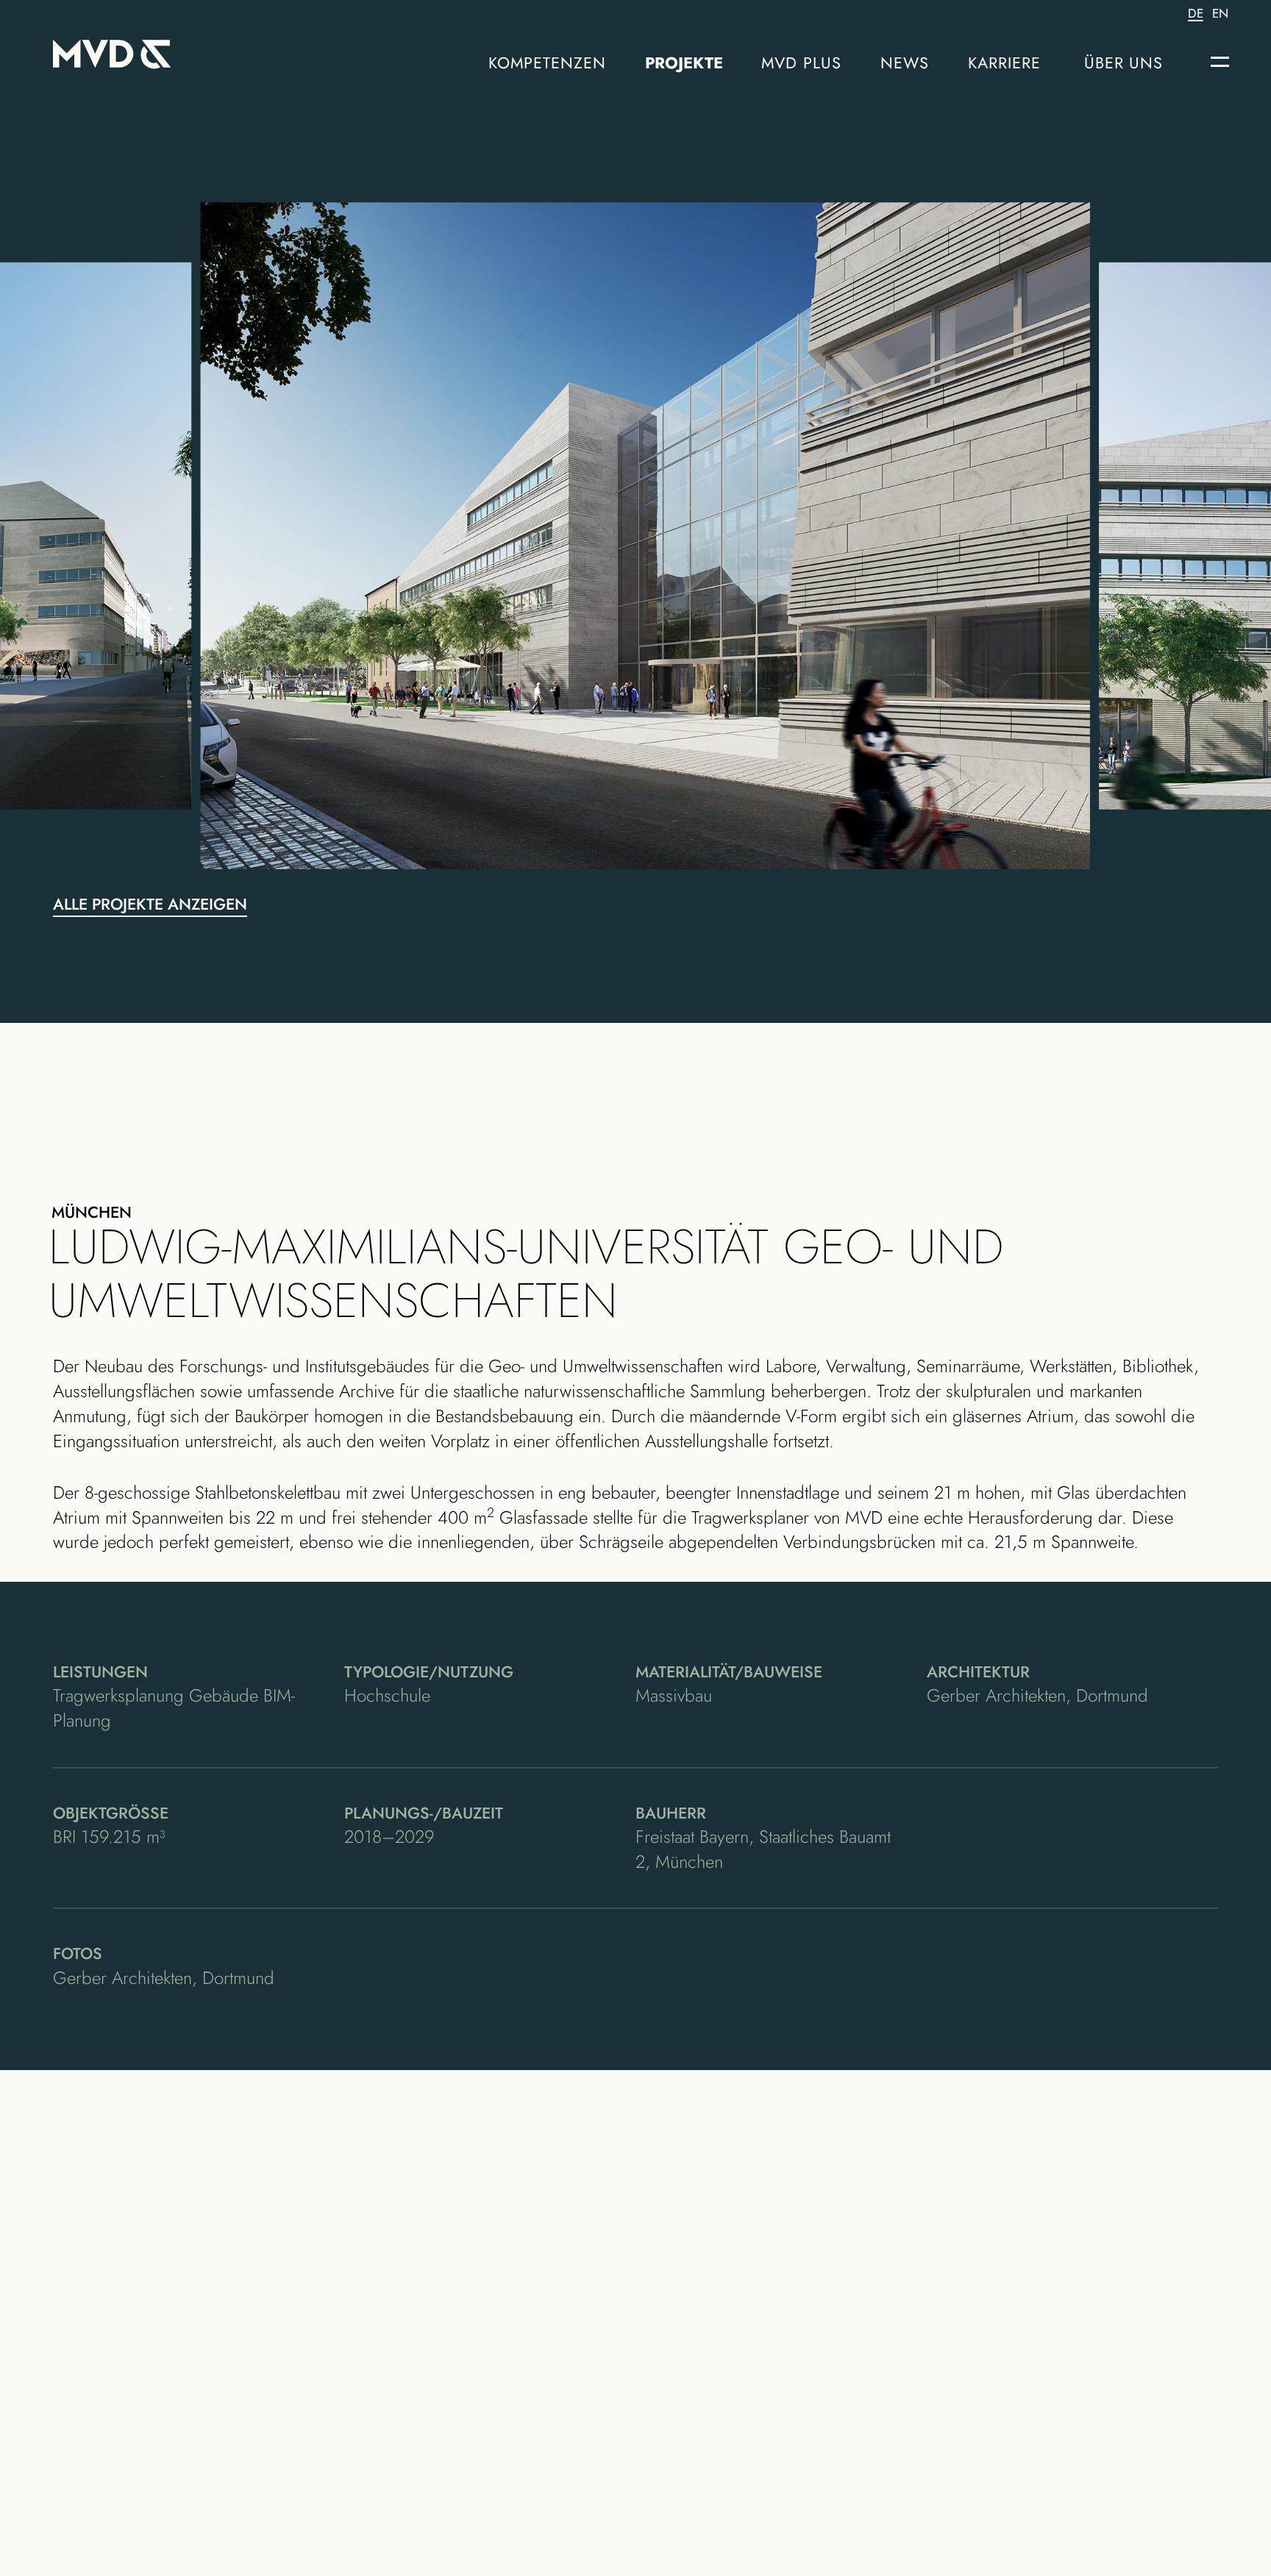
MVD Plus (801, 63)
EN (1220, 14)
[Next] (964, 536)
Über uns (1124, 63)
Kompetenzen (548, 63)
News (905, 63)
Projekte (684, 63)
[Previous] (307, 536)
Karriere (1005, 63)
